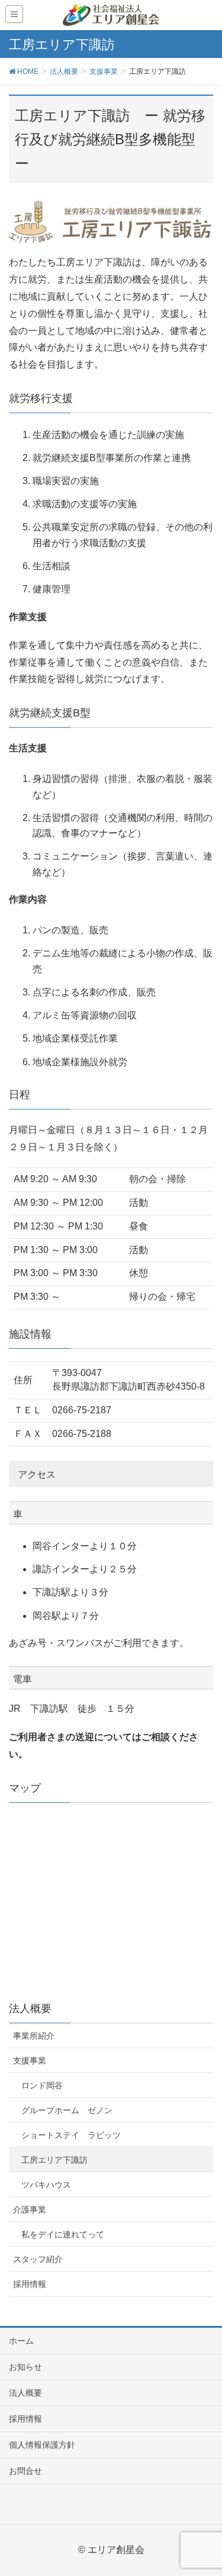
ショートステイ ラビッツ (71, 2135)
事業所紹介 (34, 2036)
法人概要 (25, 2393)
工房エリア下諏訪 (54, 2160)
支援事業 (30, 2061)
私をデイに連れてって (63, 2234)
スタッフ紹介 (38, 2259)
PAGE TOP (204, 2488)
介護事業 (30, 2210)
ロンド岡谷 (42, 2085)
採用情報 (30, 2284)
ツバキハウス (46, 2185)
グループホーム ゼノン (67, 2110)
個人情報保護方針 (42, 2445)
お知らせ (25, 2367)
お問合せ (25, 2471)
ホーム (21, 2341)
